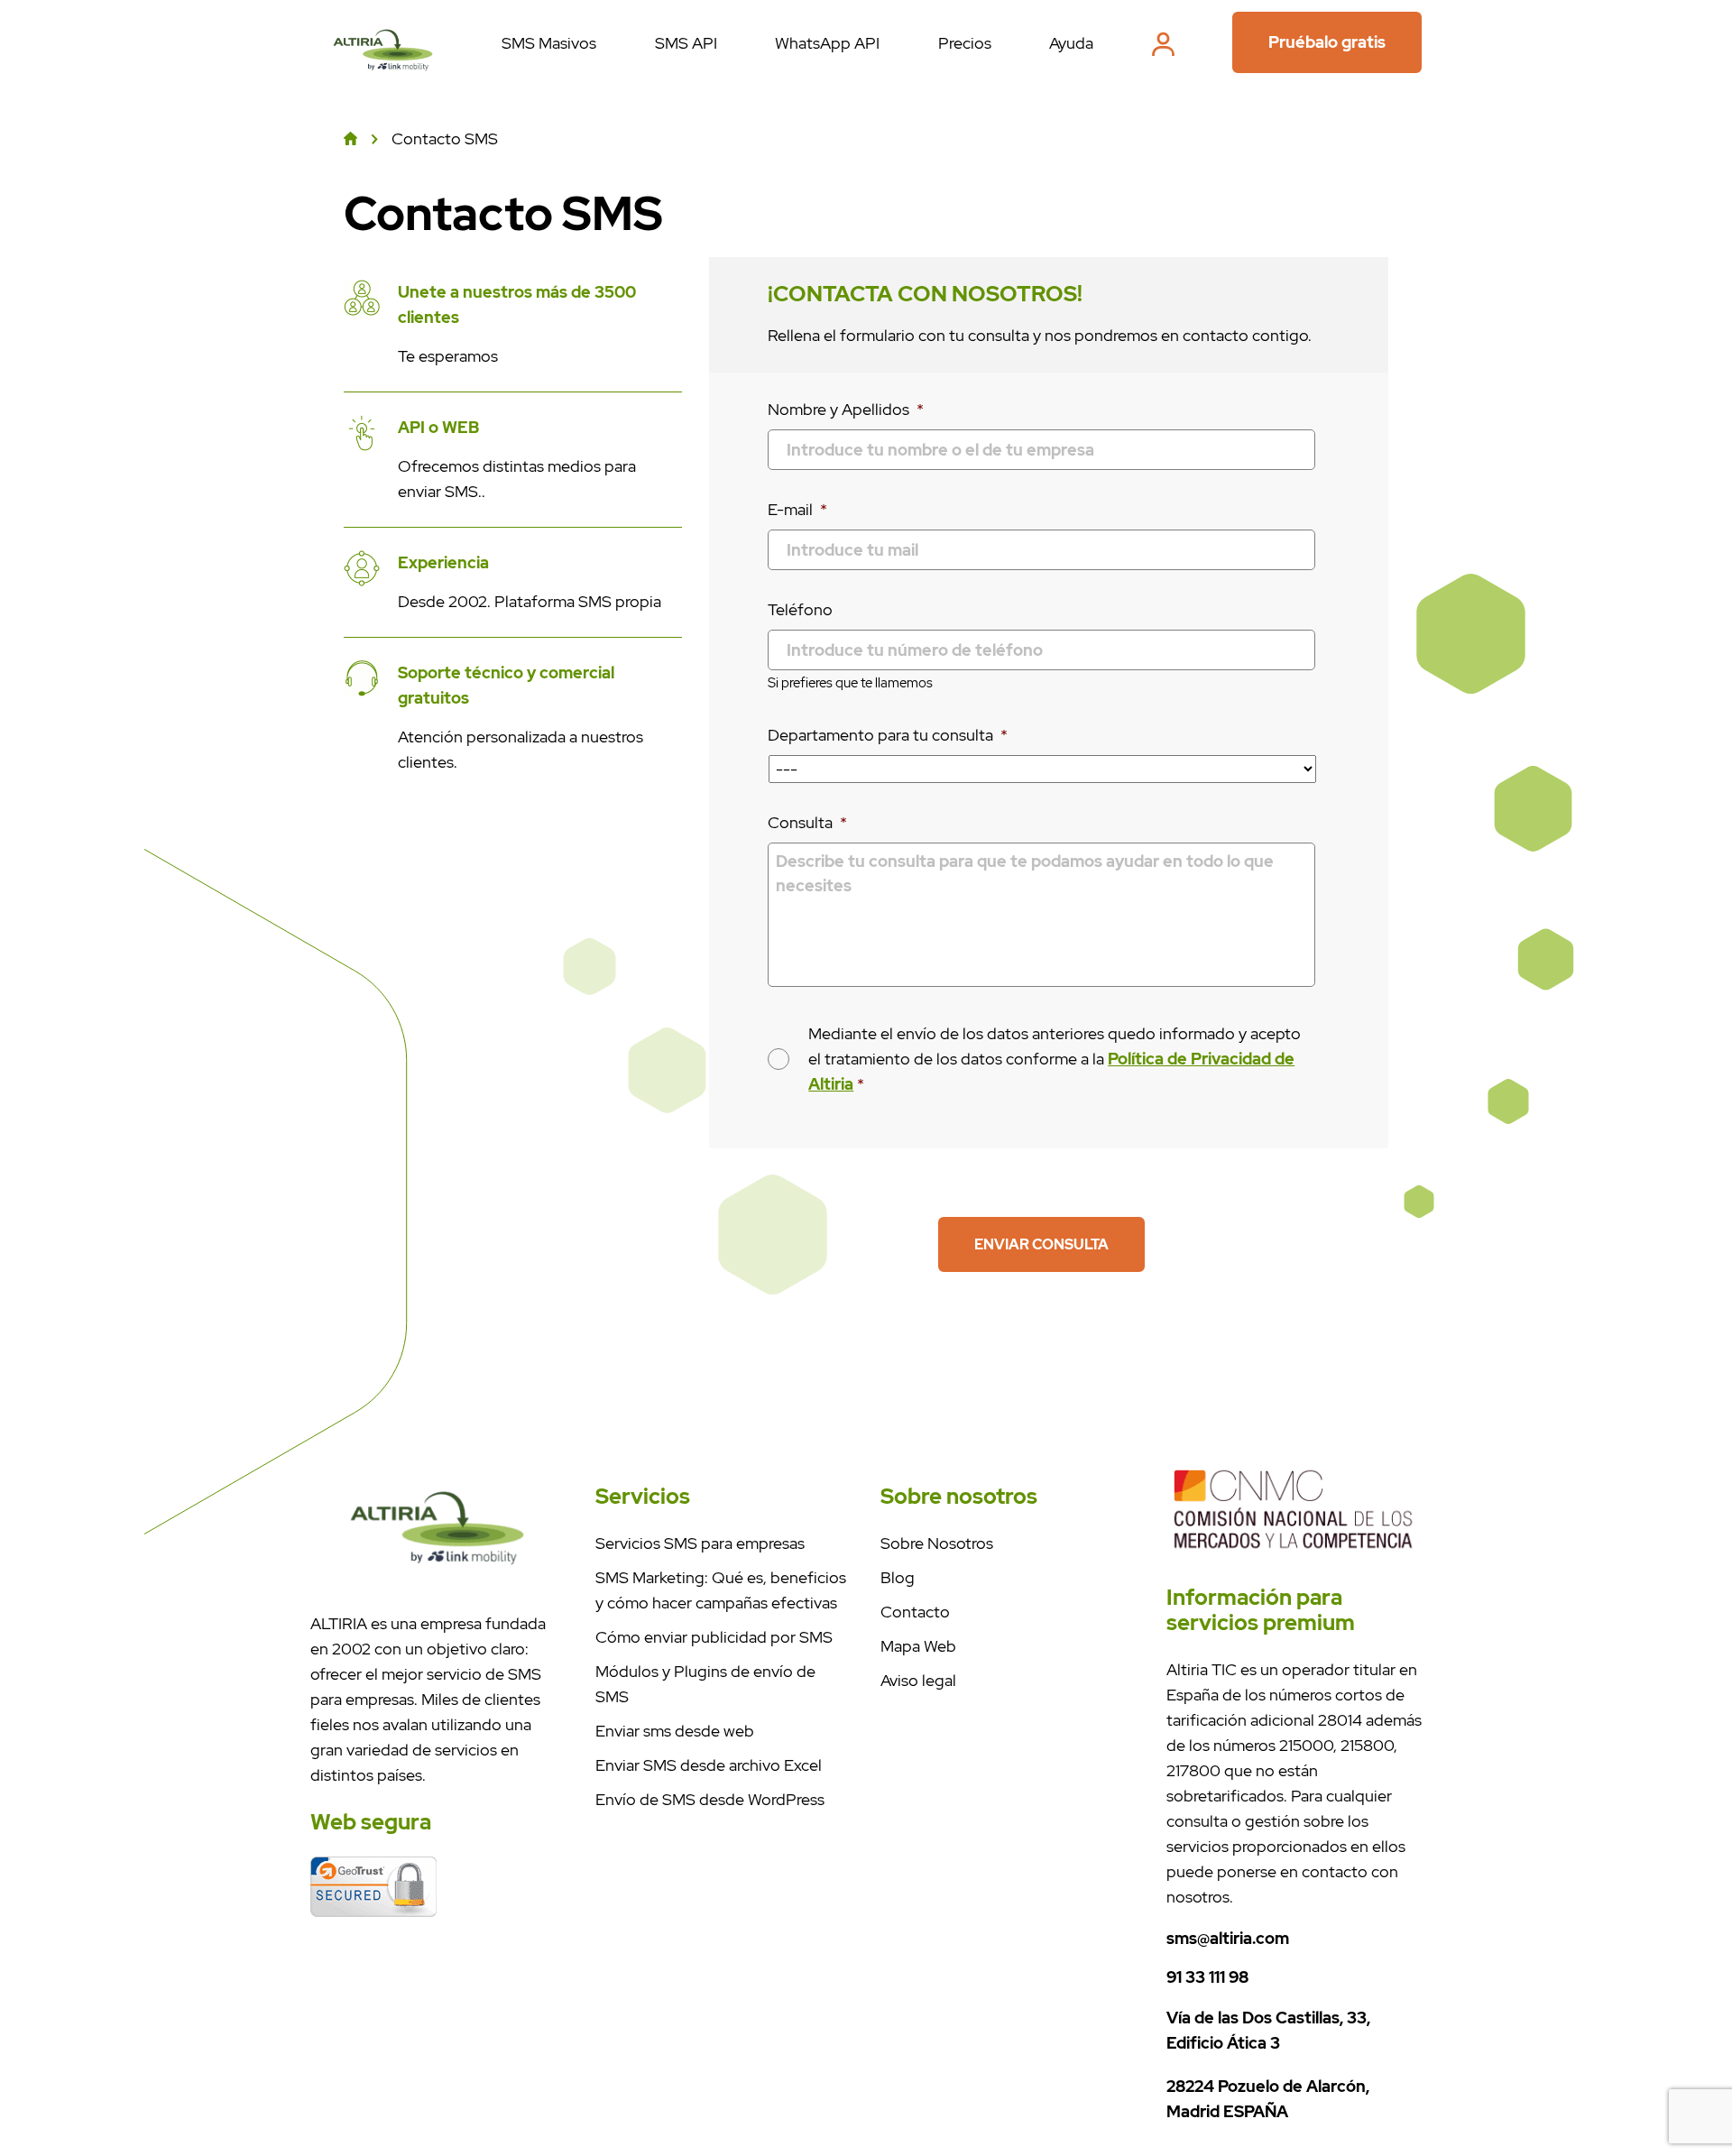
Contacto (915, 1612)
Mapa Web (918, 1646)
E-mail (797, 509)
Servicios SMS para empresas (700, 1543)
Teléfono (800, 609)
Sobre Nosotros (937, 1543)
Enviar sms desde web (675, 1731)
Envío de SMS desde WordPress (710, 1799)
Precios (965, 43)
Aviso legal (918, 1680)
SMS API (686, 43)
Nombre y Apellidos (846, 409)
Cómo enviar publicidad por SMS (714, 1637)
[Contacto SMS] (383, 80)
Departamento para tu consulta (888, 735)
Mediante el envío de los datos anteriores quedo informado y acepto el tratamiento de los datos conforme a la (1055, 1059)
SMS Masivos (549, 43)
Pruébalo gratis (1327, 42)
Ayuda (1071, 43)
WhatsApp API (827, 43)
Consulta (807, 822)
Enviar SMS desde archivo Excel (709, 1765)
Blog (898, 1577)
